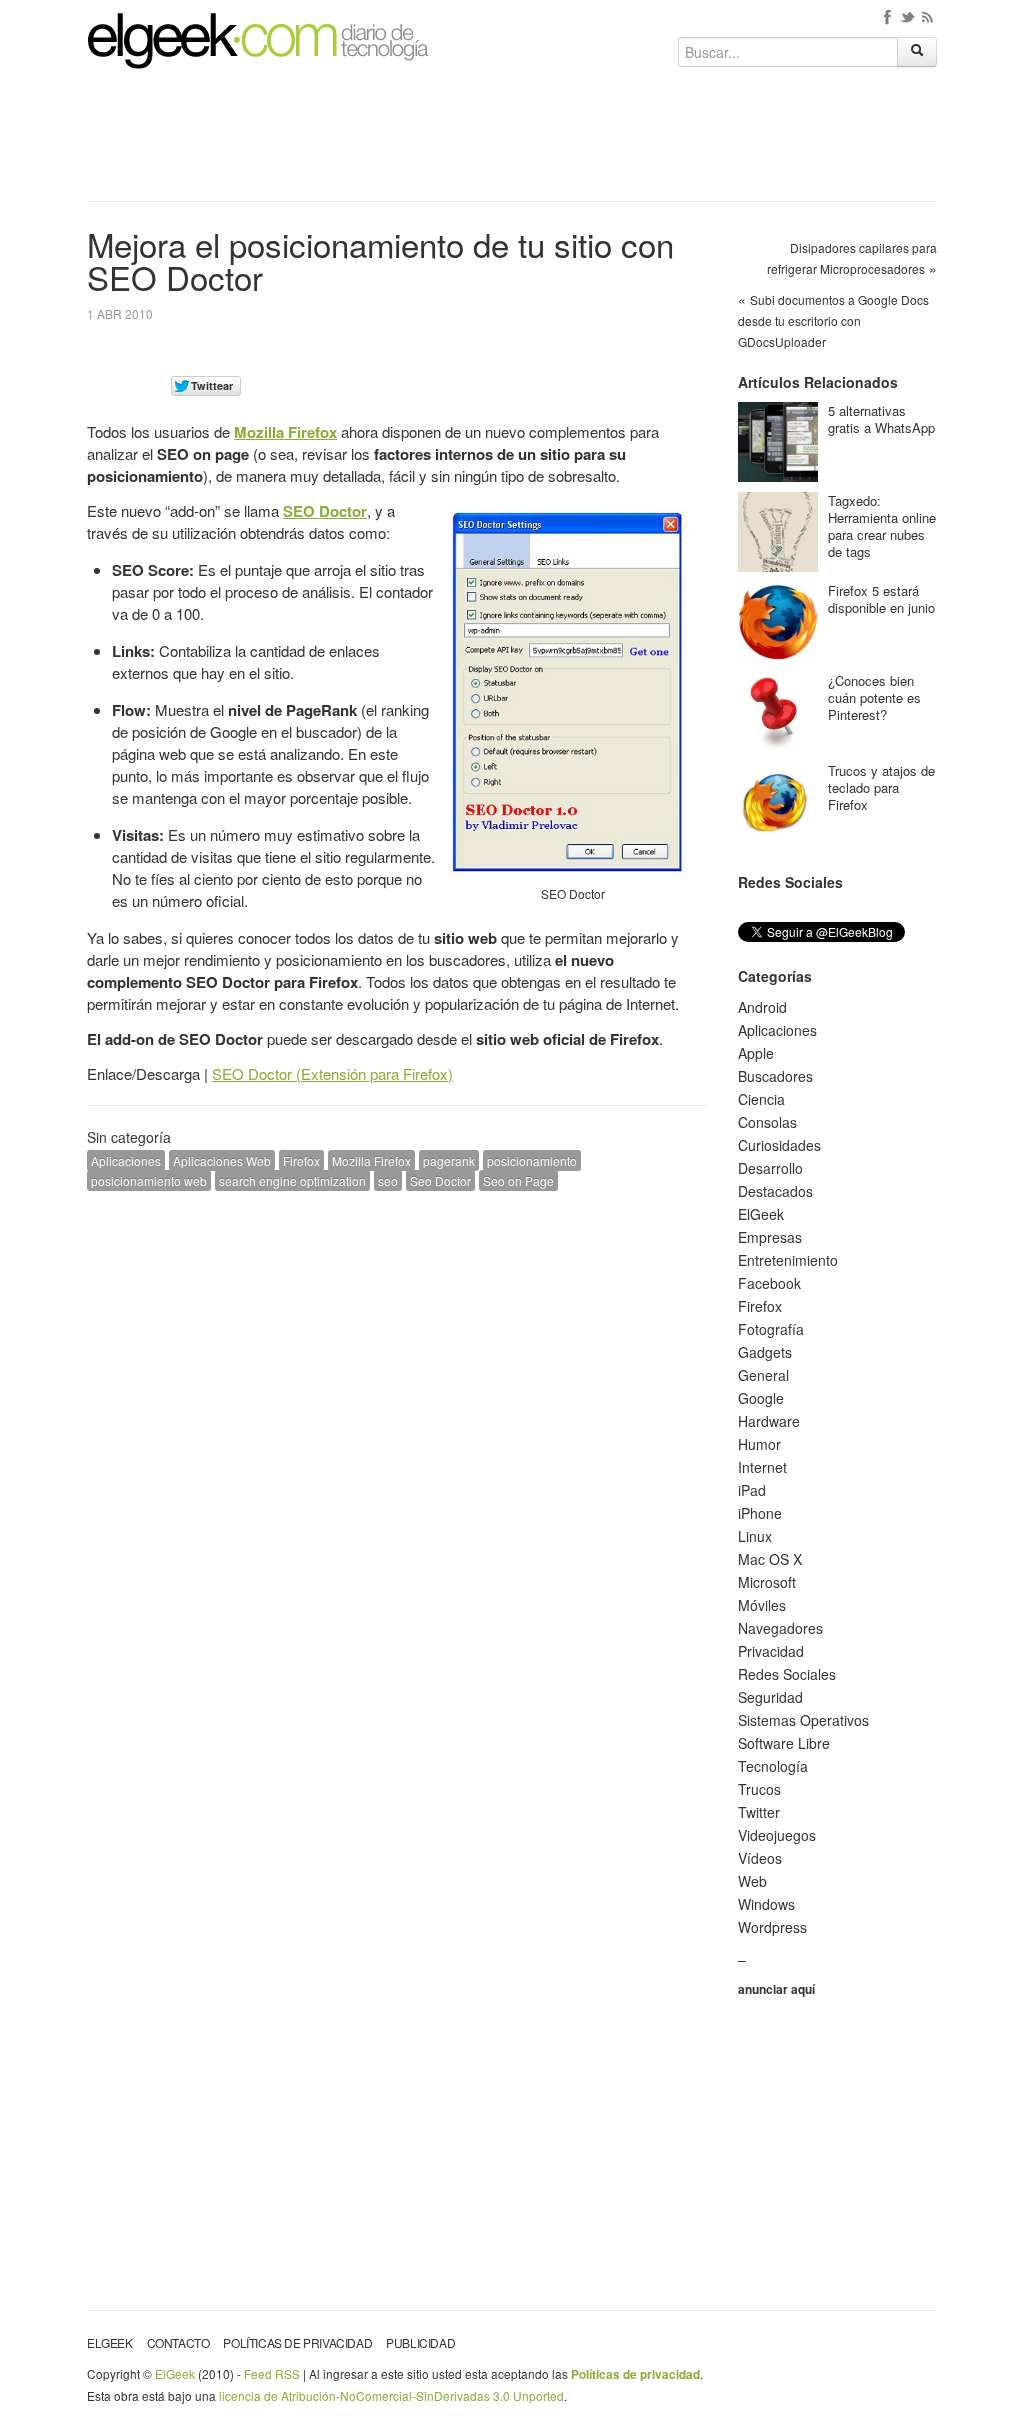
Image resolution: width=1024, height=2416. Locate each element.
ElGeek (761, 1214)
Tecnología (773, 1766)
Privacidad (771, 1651)
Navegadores (780, 1628)
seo (388, 1180)
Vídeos (760, 1858)
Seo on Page (518, 1180)
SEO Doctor (325, 511)
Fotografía (771, 1329)
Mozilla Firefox (285, 432)
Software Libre (784, 1743)
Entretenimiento (788, 1260)
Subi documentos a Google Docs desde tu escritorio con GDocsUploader (833, 320)
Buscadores (775, 1076)
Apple (756, 1053)
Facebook (769, 1283)
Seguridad (770, 1697)
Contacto (178, 2342)
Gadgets (765, 1352)
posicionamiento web (149, 1180)
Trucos (759, 1789)
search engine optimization (292, 1180)
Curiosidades (779, 1145)
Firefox (301, 1160)
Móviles (762, 1605)
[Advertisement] (512, 142)
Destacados (775, 1191)
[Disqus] (397, 1460)
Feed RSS (272, 2373)
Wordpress (772, 1927)
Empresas (770, 1237)
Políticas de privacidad (297, 2342)
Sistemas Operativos (803, 1720)
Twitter (759, 1812)
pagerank (449, 1160)
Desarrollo (770, 1168)
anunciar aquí (776, 1989)
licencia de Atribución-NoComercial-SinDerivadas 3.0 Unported (391, 2395)
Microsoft (767, 1582)
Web (752, 1881)
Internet (762, 1467)
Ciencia (761, 1099)
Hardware (769, 1421)
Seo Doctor (440, 1180)
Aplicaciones (126, 1160)
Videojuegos (777, 1835)
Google (761, 1398)
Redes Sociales (787, 1674)
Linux (755, 1536)
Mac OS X (770, 1559)
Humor (759, 1444)
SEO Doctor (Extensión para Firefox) (332, 1073)
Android (762, 1007)
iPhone (760, 1513)
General (763, 1375)
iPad (752, 1490)
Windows (766, 1904)
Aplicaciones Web (222, 1160)
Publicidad (420, 2342)
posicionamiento (532, 1160)
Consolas (767, 1122)
